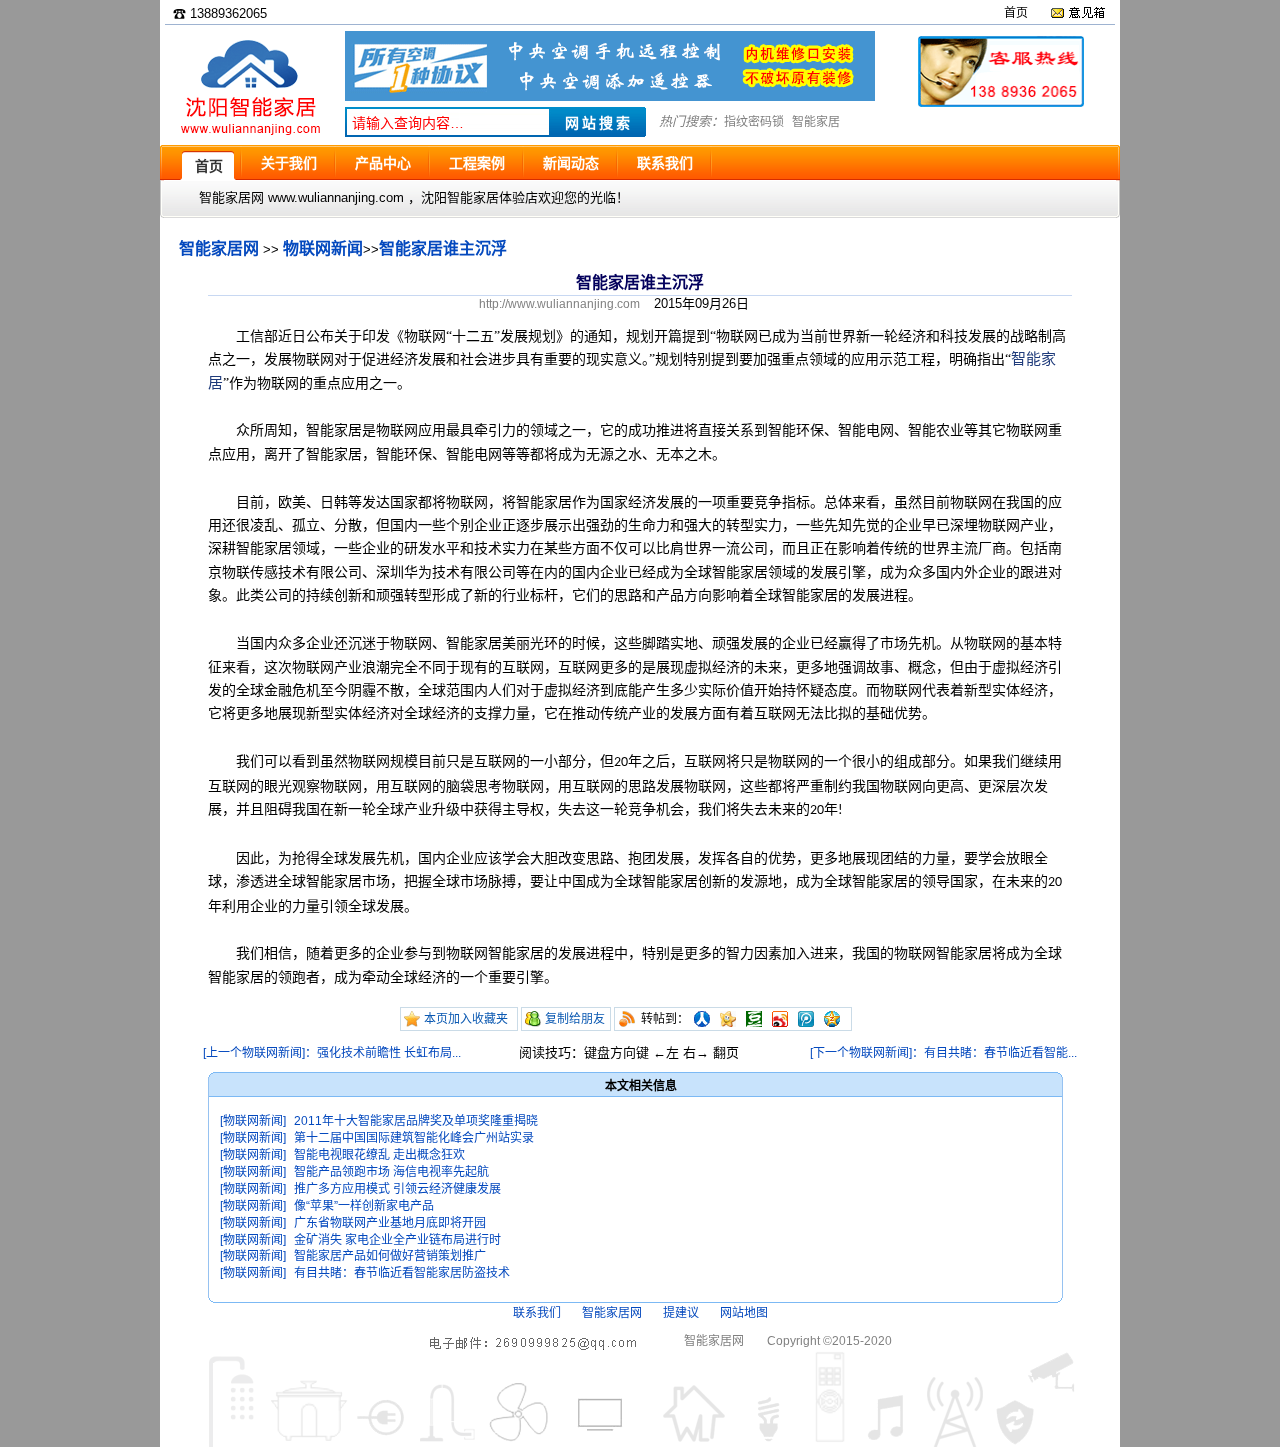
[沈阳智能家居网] (250, 135)
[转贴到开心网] (728, 1019)
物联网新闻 (323, 248)
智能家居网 (219, 248)
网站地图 (744, 1313)
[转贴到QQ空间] (832, 1019)
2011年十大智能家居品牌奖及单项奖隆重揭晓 (416, 1121)
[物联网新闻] (253, 1121)
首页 (1016, 13)
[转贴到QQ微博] (806, 1019)
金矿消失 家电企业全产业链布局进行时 (397, 1240)
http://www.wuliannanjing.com (559, 304)
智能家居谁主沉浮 (443, 248)
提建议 (681, 1313)
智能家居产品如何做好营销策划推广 (390, 1256)
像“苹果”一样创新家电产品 (364, 1206)
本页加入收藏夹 (466, 1019)
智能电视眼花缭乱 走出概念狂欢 (379, 1155)
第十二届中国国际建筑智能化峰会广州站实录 (414, 1138)
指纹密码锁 (754, 122)
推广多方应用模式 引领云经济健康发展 (397, 1189)
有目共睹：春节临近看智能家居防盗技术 (402, 1273)
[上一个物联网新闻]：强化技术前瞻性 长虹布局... (332, 1053)
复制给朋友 (575, 1019)
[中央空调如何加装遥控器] (610, 96)
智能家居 (816, 122)
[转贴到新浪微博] (780, 1019)
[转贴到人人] (702, 1019)
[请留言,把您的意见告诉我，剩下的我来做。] (1077, 13)
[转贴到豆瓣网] (754, 1019)
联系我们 (537, 1313)
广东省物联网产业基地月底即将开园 (390, 1223)
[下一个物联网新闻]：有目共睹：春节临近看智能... (943, 1053)
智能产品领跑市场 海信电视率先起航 (391, 1172)
